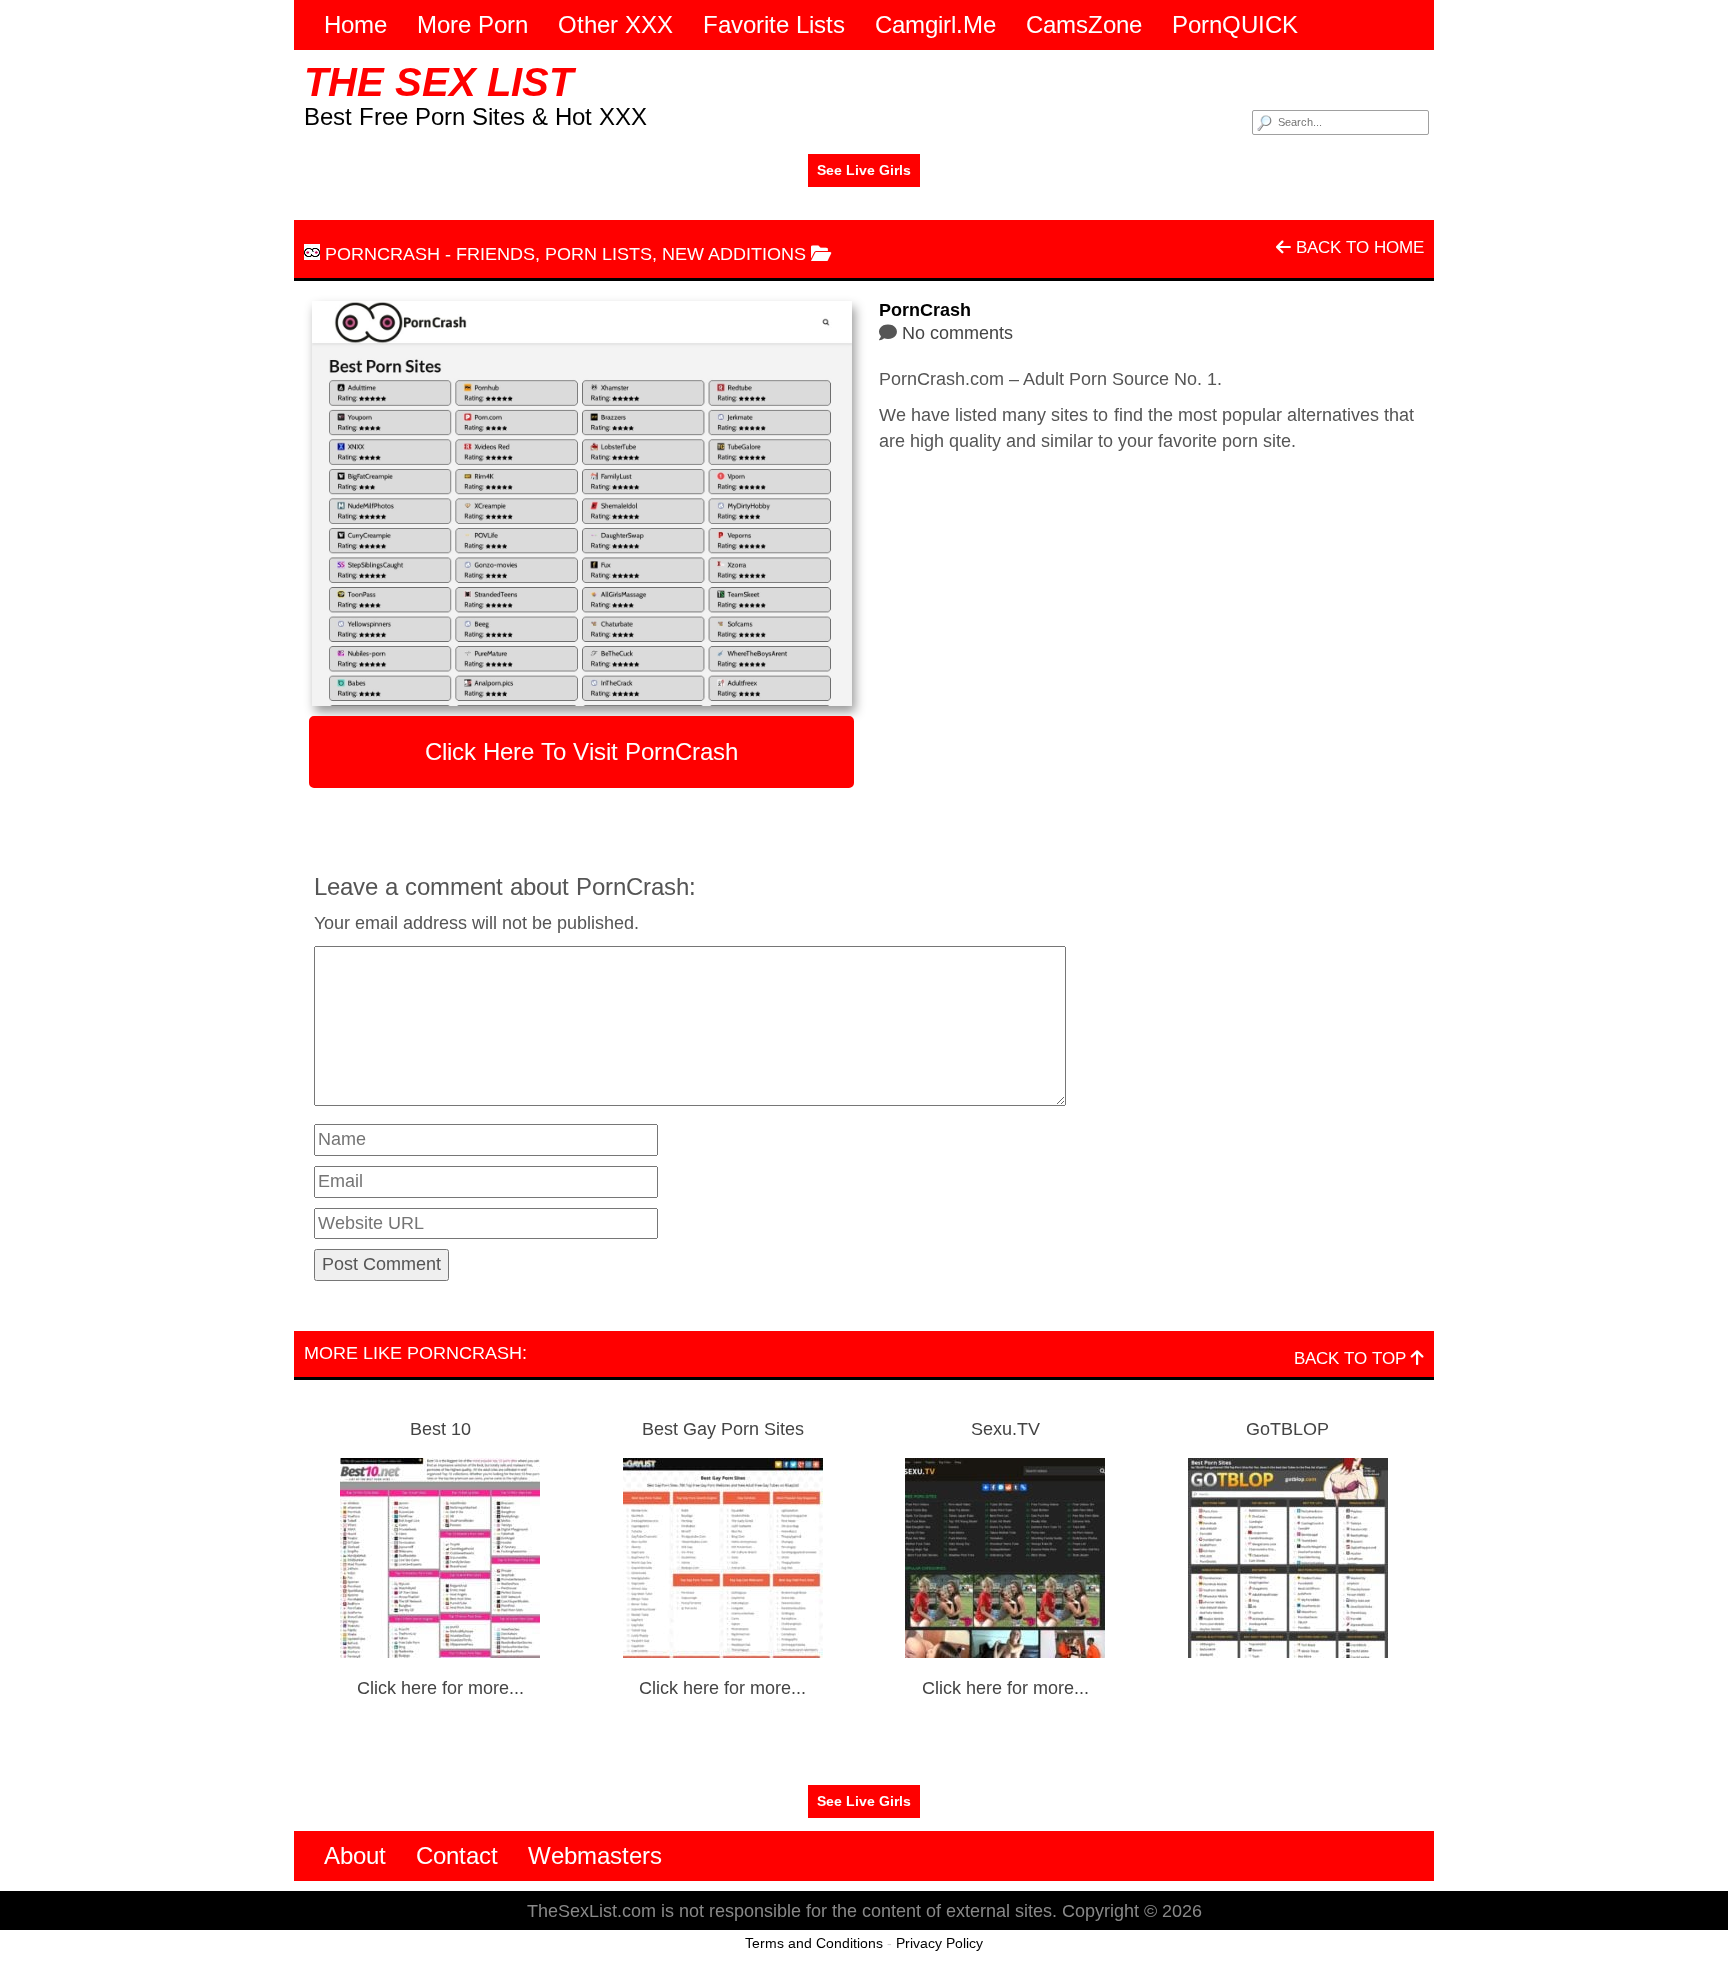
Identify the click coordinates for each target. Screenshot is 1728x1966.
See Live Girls (864, 170)
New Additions (734, 254)
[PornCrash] (581, 503)
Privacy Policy (939, 1943)
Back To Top (1352, 1358)
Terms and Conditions (814, 1943)
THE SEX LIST (438, 82)
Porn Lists (598, 254)
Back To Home (1357, 247)
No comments (957, 333)
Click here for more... (440, 1688)
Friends (495, 254)
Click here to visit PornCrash (581, 751)
